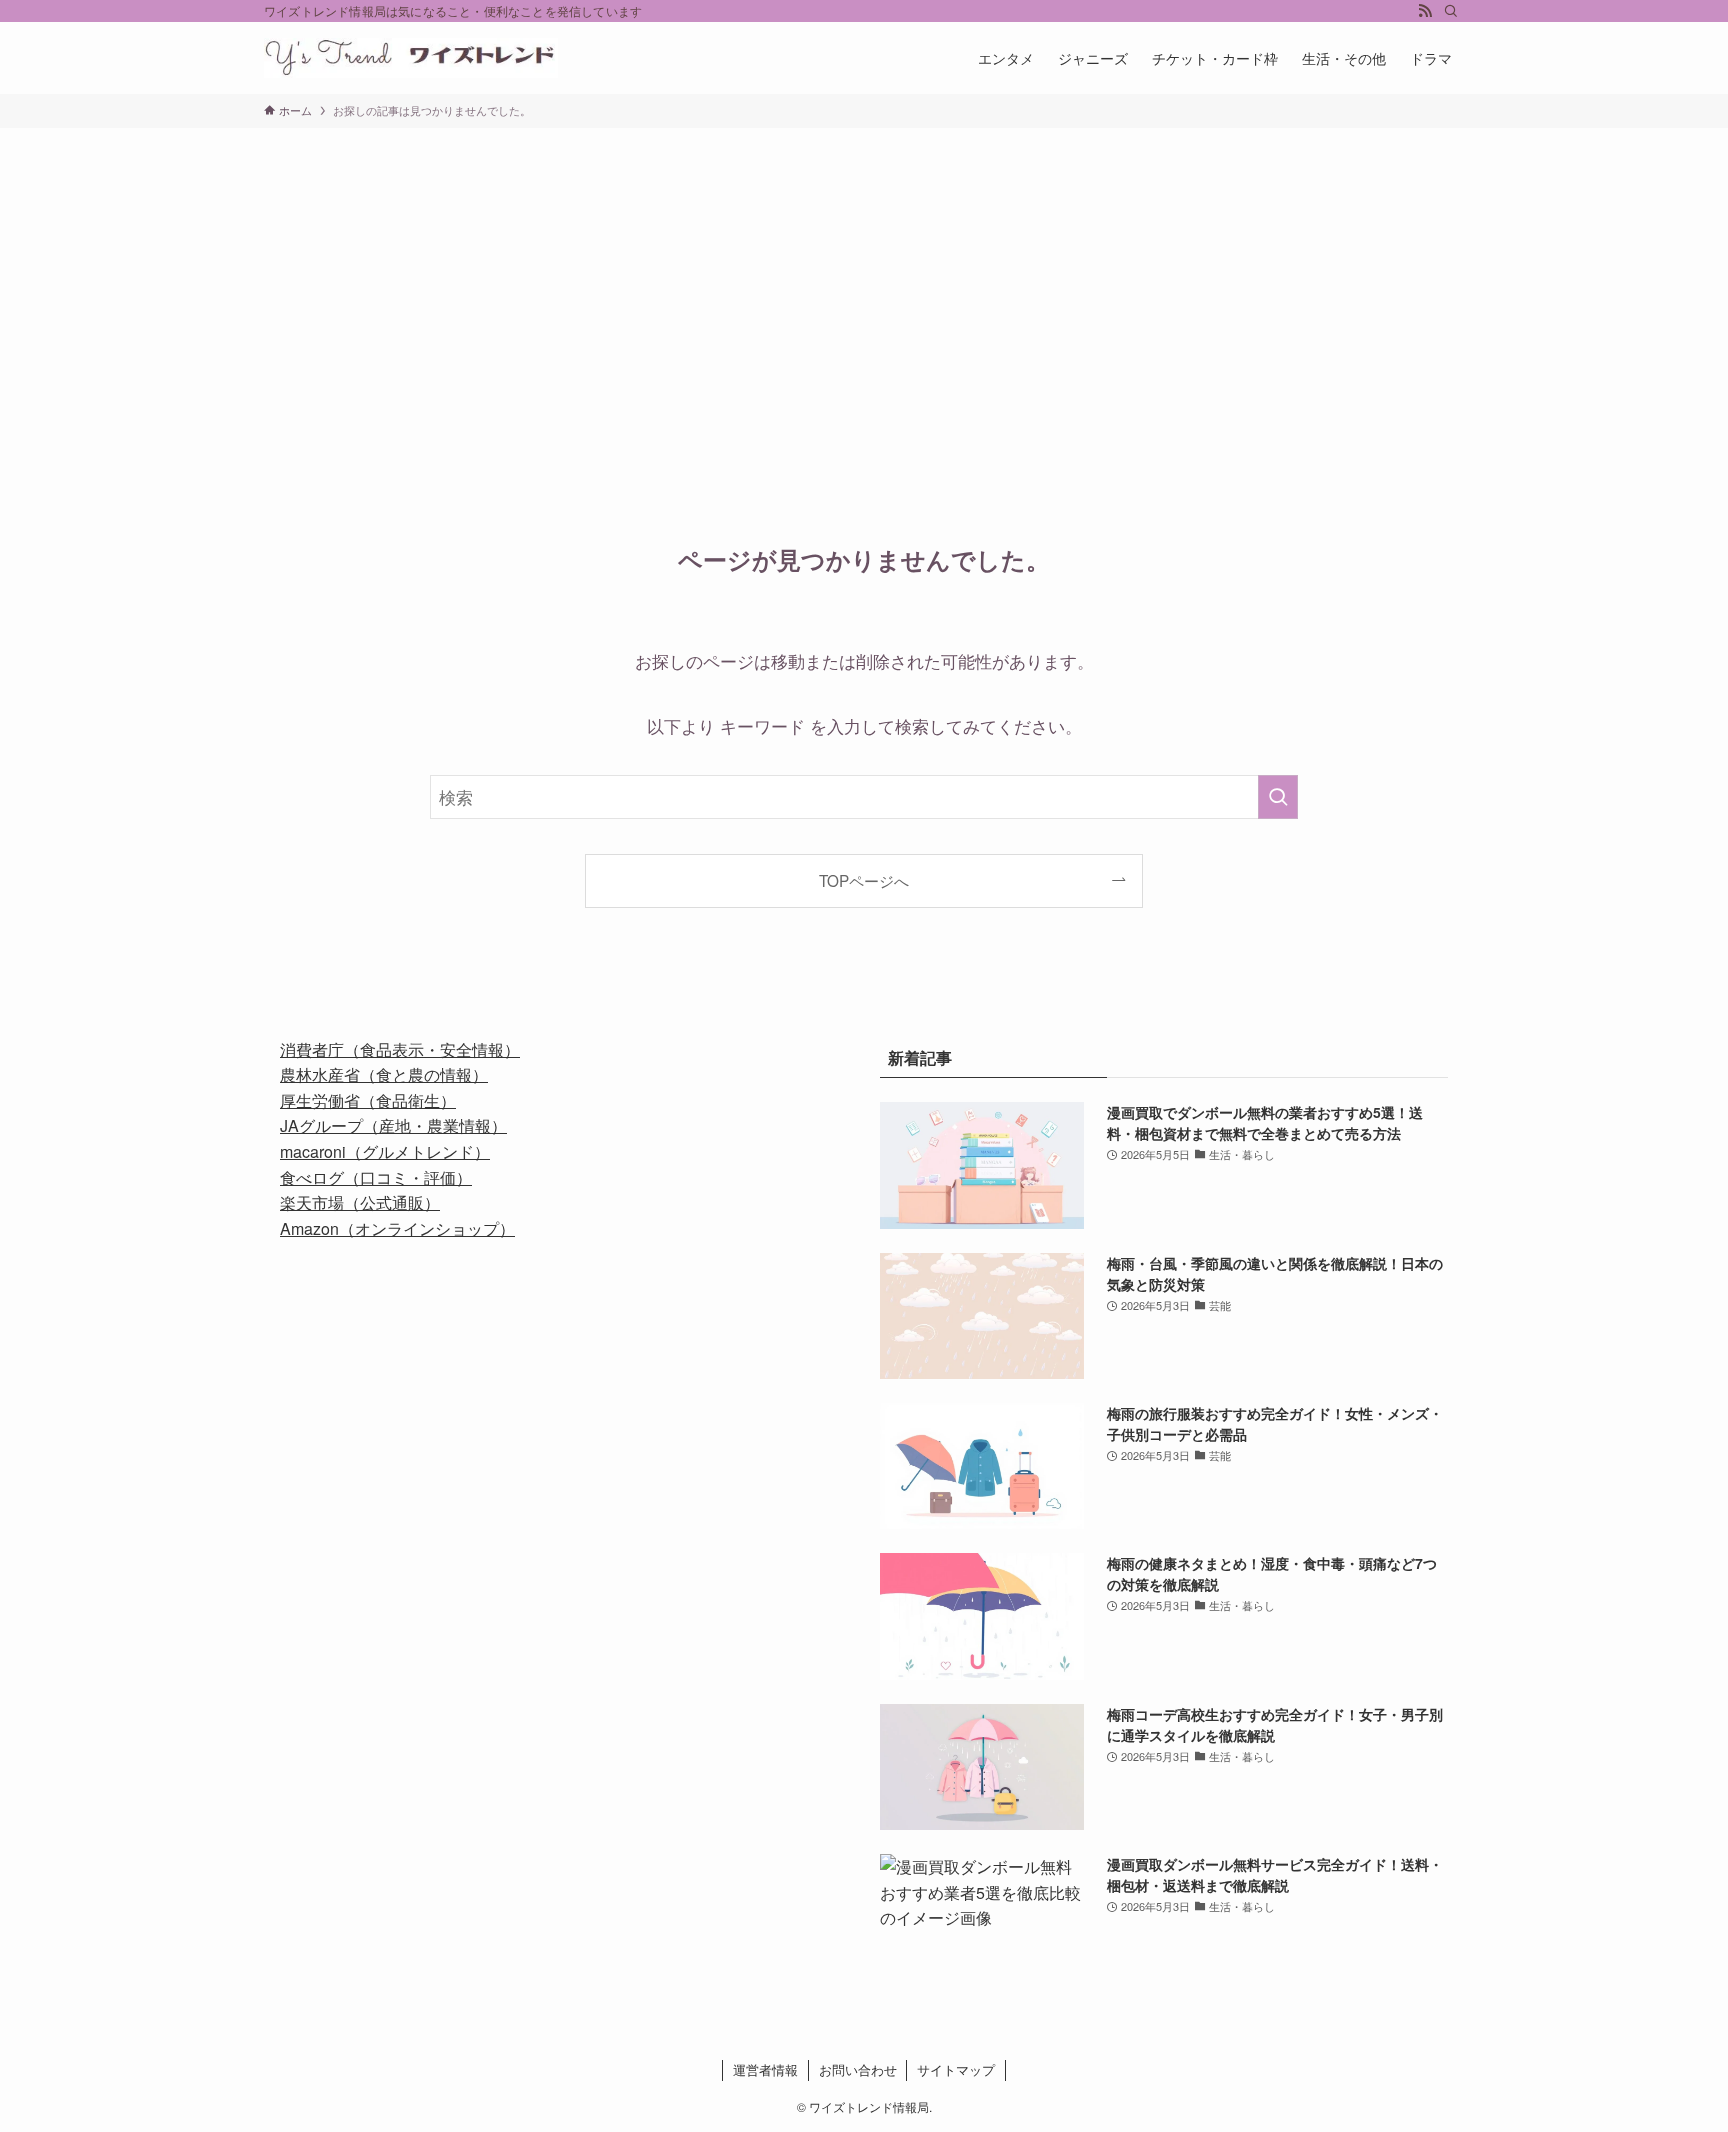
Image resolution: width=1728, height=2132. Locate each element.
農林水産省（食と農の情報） (384, 1074)
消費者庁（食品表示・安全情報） (400, 1049)
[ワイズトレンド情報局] (411, 58)
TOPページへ (864, 880)
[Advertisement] (864, 278)
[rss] (1425, 11)
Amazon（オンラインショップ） (397, 1228)
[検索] (1451, 11)
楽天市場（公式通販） (360, 1202)
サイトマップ (956, 2069)
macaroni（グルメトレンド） (385, 1151)
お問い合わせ (858, 2069)
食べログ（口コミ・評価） (376, 1177)
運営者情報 (765, 2069)
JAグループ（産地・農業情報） (393, 1125)
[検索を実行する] (1278, 797)
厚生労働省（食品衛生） (368, 1100)
